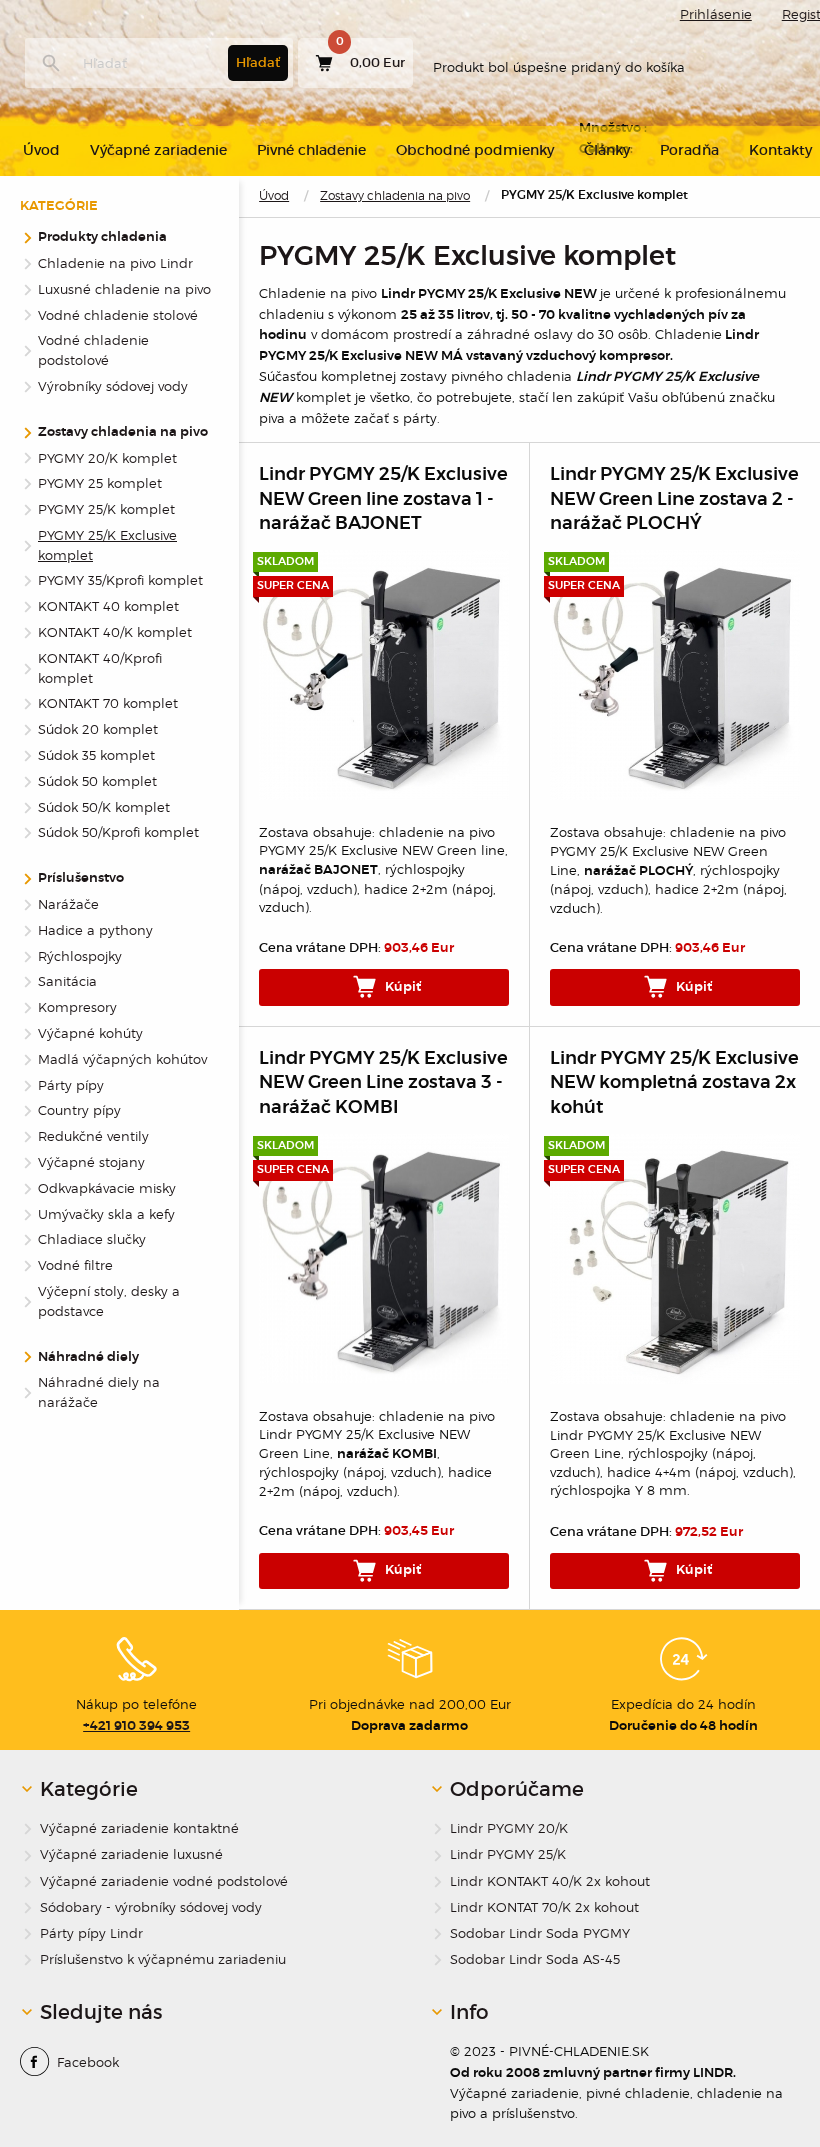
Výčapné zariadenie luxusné (131, 1854)
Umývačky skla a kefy (106, 1214)
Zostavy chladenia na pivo (395, 195)
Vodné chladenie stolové (118, 315)
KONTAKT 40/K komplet (115, 632)
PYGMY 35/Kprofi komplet (120, 580)
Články (607, 150)
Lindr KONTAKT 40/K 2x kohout (550, 1881)
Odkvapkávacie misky (107, 1188)
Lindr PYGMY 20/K (509, 1828)
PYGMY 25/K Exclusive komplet (107, 545)
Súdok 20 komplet (98, 729)
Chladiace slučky (92, 1239)
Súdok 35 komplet (96, 755)
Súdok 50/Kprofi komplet (118, 832)
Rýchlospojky (80, 956)
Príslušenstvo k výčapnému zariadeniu (163, 1959)
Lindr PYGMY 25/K (508, 1854)
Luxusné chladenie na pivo (124, 289)
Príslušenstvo (81, 878)
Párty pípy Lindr (91, 1933)
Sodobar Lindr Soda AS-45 (535, 1959)
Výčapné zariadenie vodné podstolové (164, 1881)
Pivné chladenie (311, 150)
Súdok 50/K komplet (104, 807)
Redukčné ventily (93, 1136)
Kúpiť (401, 987)
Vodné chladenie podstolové (93, 350)
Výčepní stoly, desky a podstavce (109, 1301)
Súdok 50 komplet (97, 781)
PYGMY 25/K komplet (106, 509)
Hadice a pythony (95, 930)
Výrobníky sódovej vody (113, 386)
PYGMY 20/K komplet (107, 458)
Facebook (88, 2062)
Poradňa (689, 150)
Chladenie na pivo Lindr (115, 263)
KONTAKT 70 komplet (108, 703)
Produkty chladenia (102, 237)
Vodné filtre (75, 1265)
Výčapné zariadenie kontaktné (139, 1828)
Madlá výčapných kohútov (122, 1059)
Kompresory (77, 1007)
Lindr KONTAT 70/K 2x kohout (544, 1907)
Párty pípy (71, 1085)
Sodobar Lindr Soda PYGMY (540, 1933)
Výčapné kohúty (90, 1033)
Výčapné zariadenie (158, 150)
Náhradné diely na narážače (99, 1392)
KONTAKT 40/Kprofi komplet (100, 668)
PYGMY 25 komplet (100, 483)
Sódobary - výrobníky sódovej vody (151, 1907)
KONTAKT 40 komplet (108, 606)
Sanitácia (67, 981)
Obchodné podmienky (475, 150)
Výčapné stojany (91, 1162)
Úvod (274, 195)
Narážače (68, 904)
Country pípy (79, 1110)
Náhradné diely (88, 1357)
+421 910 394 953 (136, 1726)
